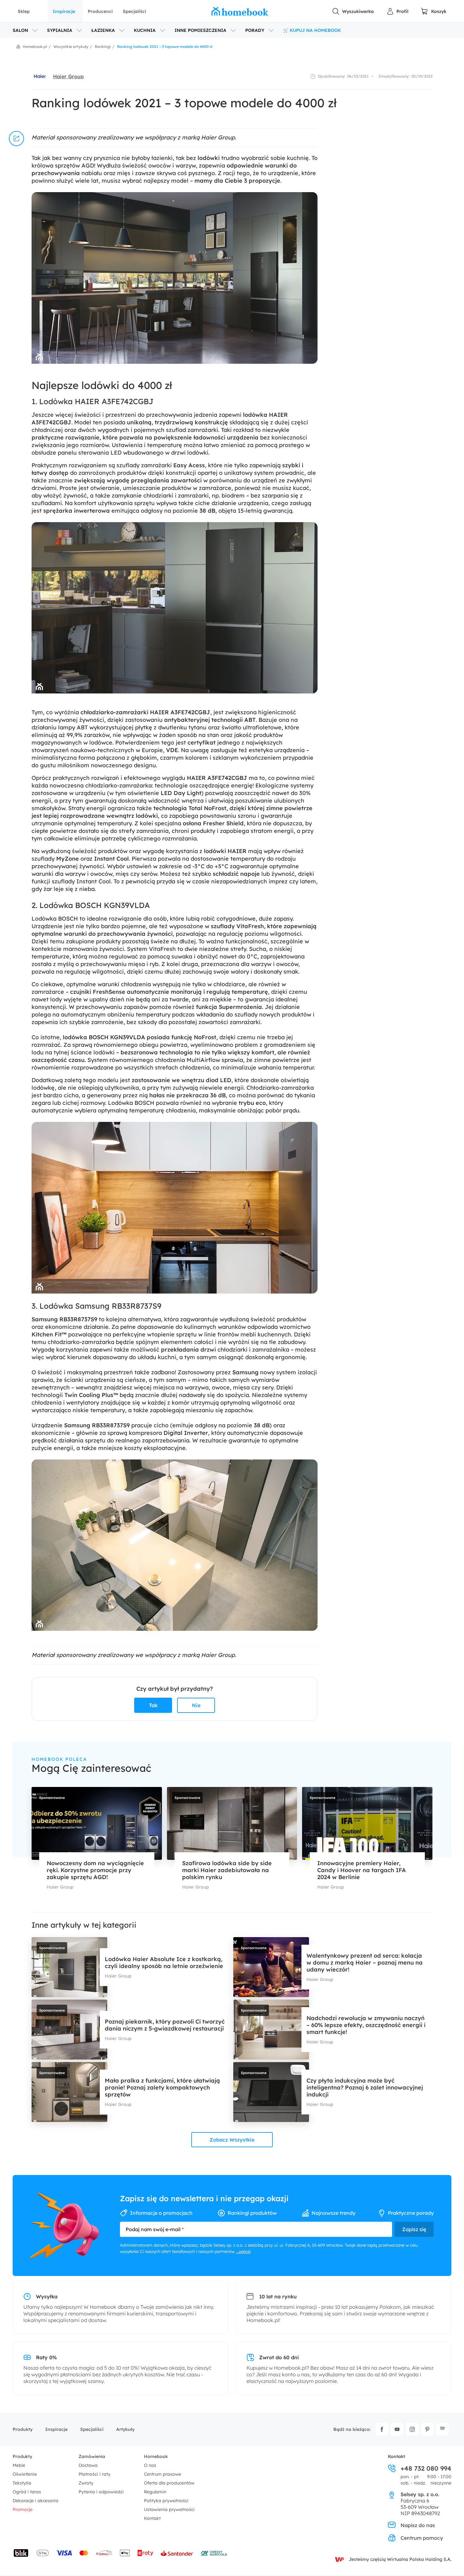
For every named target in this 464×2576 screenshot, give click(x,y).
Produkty (23, 2429)
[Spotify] (443, 2429)
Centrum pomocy (422, 2538)
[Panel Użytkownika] (397, 11)
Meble (19, 2465)
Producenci (100, 11)
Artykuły (125, 2429)
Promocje (23, 2509)
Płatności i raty (95, 2474)
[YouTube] (397, 2429)
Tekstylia (22, 2483)
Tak (153, 1705)
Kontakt (152, 2518)
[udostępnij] (16, 139)
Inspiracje (64, 11)
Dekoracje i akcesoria (36, 2501)
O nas (150, 2465)
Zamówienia (92, 2456)
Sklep (24, 11)
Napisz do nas (418, 2525)
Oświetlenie (25, 2474)
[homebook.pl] (240, 11)
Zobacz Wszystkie (232, 2140)
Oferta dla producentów (169, 2483)
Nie (196, 1705)
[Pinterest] (427, 2429)
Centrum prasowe (163, 2474)
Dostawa (88, 2465)
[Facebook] (382, 2429)
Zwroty (86, 2483)
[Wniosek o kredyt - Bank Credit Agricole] (214, 2553)
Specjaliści (134, 11)
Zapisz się (414, 2229)
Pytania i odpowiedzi (101, 2492)
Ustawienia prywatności (169, 2509)
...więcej (244, 2251)
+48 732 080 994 (426, 2468)
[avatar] (40, 76)
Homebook (156, 2456)
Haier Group (68, 76)
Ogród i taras (27, 2492)
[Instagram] (412, 2429)
